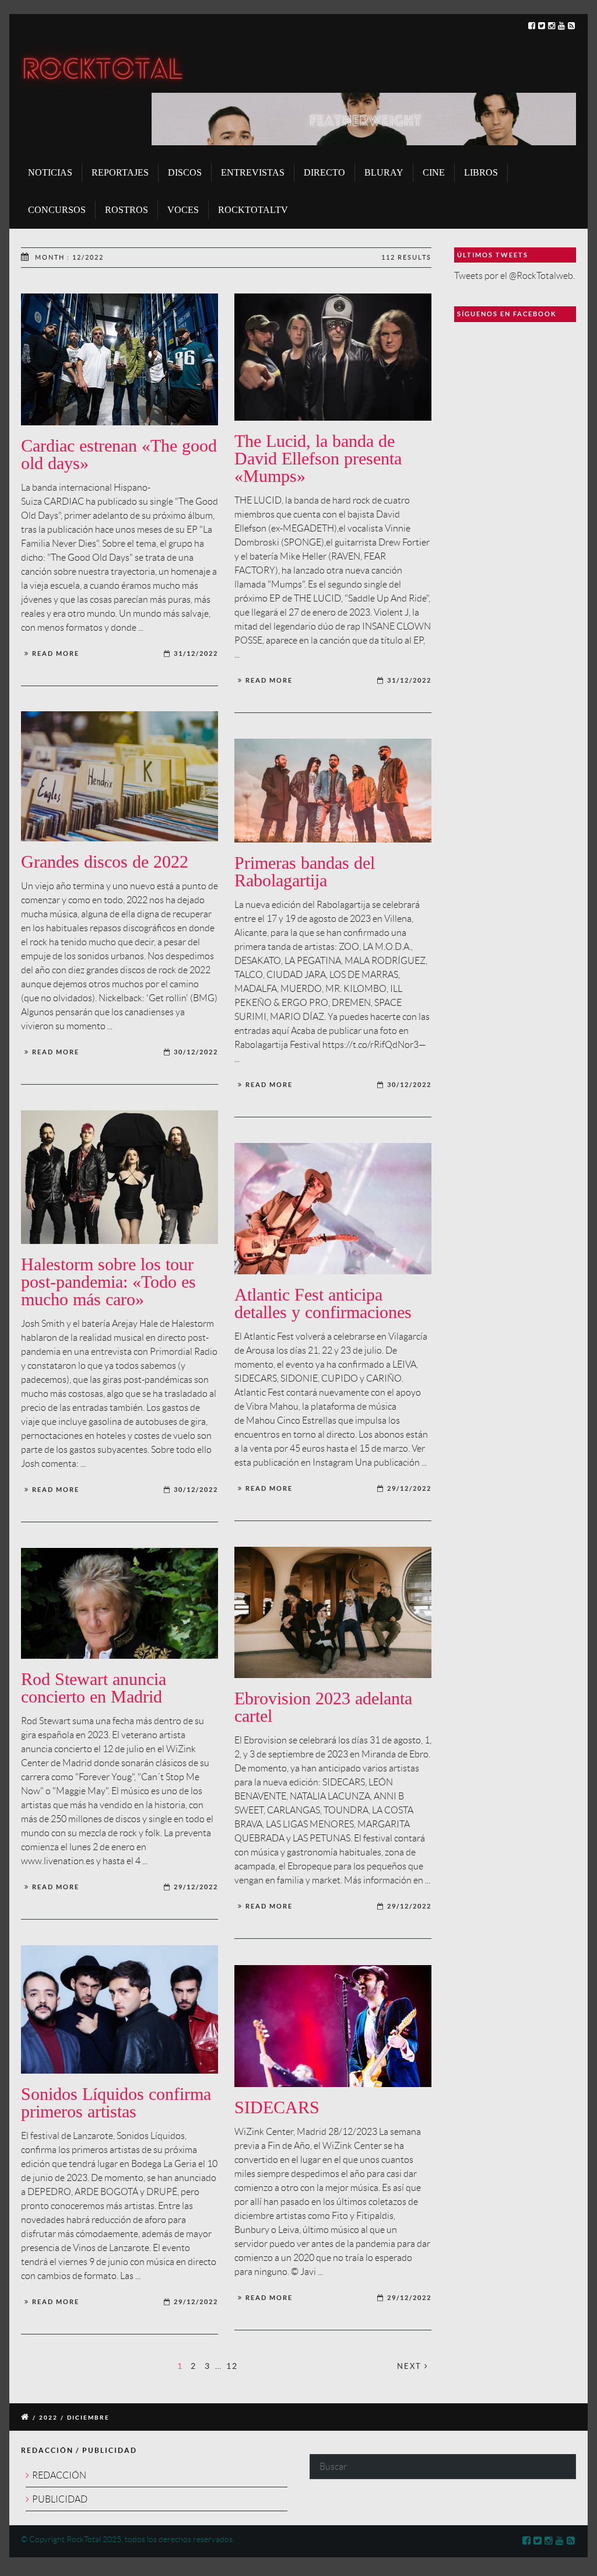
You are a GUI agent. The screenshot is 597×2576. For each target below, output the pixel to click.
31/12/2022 (196, 653)
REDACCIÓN (59, 2475)
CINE (434, 172)
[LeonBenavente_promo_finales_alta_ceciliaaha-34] (333, 1612)
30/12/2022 (196, 1052)
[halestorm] (120, 1177)
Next (411, 2366)
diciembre (88, 2418)
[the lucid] (333, 357)
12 (232, 2366)
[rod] (120, 1603)
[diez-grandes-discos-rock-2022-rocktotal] (120, 776)
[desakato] (333, 791)
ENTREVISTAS (253, 172)
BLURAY (384, 172)
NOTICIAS (50, 172)
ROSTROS (127, 210)
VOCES (183, 210)
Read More (56, 653)
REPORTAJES (120, 172)
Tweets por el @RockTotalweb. (515, 276)
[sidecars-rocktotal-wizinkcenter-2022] (333, 2026)
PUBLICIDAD (60, 2499)
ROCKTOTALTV (253, 210)
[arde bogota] (120, 2009)
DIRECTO (324, 172)
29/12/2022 (409, 1488)
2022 (48, 2418)
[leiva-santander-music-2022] (333, 1209)
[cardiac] (120, 359)
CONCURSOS (57, 210)
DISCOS (185, 172)
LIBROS (481, 172)
